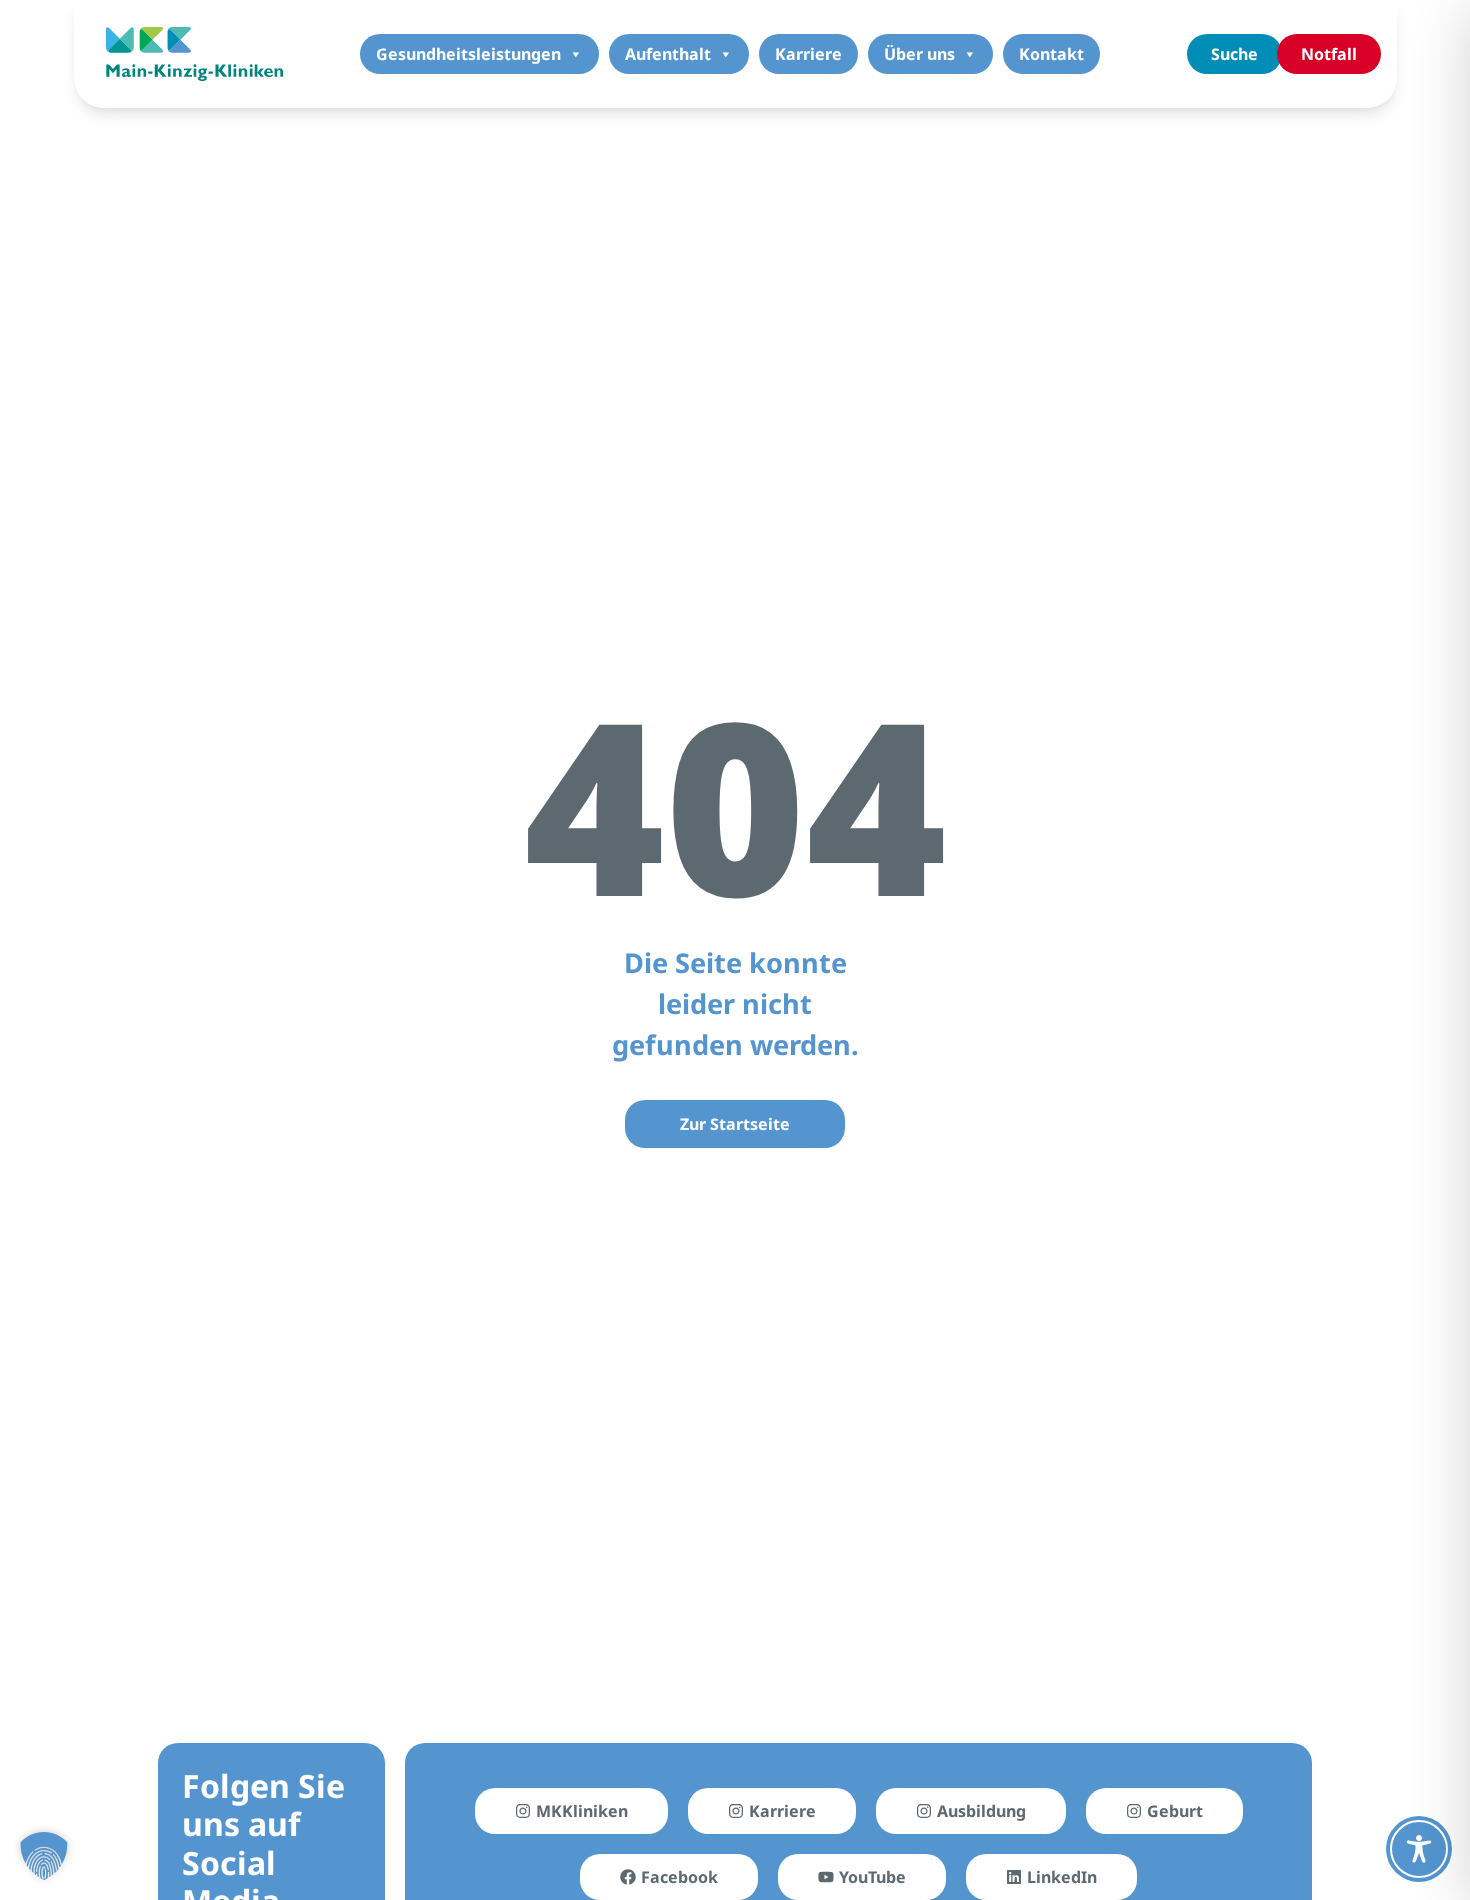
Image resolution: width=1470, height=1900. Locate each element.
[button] (44, 1856)
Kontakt (1051, 54)
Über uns (919, 54)
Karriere (808, 54)
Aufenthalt (668, 54)
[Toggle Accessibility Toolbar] (1419, 1849)
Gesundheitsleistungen (468, 54)
